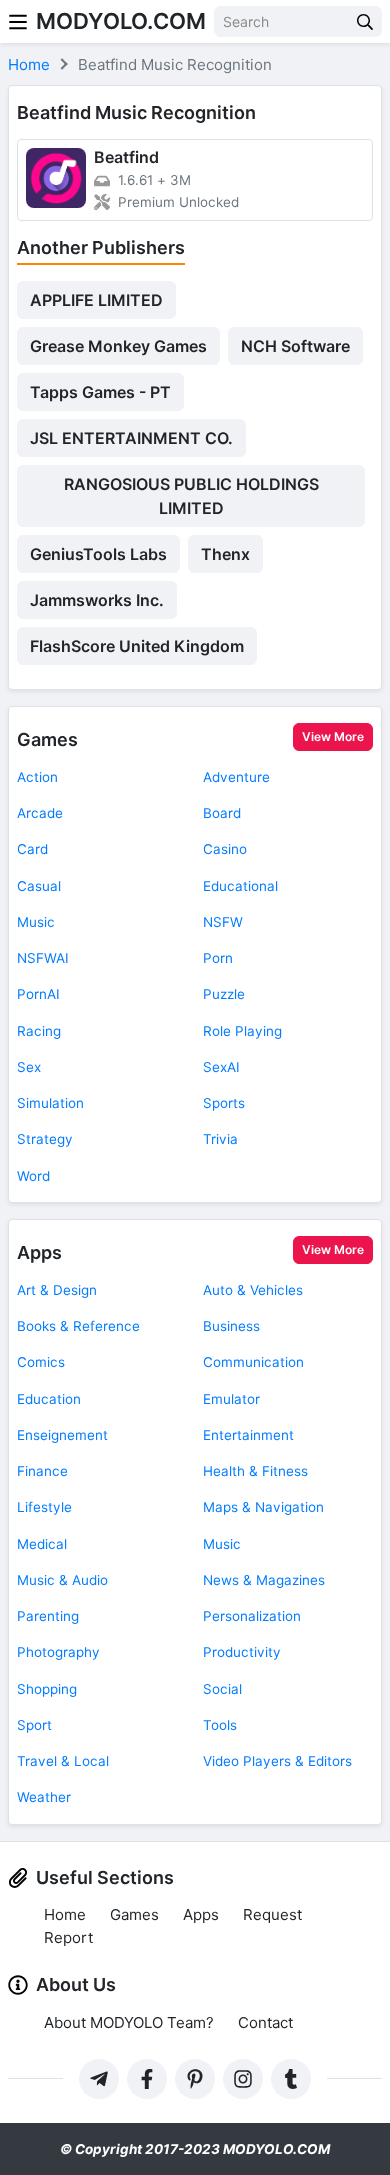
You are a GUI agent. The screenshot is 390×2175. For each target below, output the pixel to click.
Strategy (45, 1139)
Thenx (225, 554)
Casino (225, 849)
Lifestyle (44, 1507)
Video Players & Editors (277, 1761)
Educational (240, 886)
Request (272, 1914)
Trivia (220, 1139)
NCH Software (295, 346)
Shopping (47, 1689)
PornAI (38, 994)
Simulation (50, 1103)
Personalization (252, 1616)
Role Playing (242, 1031)
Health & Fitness (255, 1471)
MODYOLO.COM (121, 21)
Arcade (40, 813)
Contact (265, 2022)
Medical (42, 1544)
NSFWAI (43, 958)
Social (222, 1689)
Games (47, 739)
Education (49, 1399)
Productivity (242, 1652)
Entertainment (248, 1435)
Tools (220, 1725)
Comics (41, 1362)
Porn (218, 958)
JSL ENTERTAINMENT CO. (131, 438)
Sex (29, 1067)
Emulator (231, 1399)
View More (333, 736)
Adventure (236, 777)
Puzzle (224, 994)
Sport (34, 1725)
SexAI (221, 1067)
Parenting (48, 1616)
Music (36, 922)
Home (65, 1914)
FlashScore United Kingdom (137, 646)
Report (68, 1937)
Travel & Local (63, 1761)
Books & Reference (78, 1326)
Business (231, 1326)
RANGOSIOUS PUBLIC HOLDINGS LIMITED (191, 496)
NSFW (223, 922)
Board (222, 813)
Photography (58, 1652)
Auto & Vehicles (253, 1290)
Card (32, 849)
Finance (42, 1471)
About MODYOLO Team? (129, 2022)
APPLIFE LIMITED (96, 300)
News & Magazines (264, 1580)
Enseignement (62, 1435)
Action (37, 777)
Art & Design (57, 1290)
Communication (253, 1362)
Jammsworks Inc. (97, 600)
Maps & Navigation (263, 1507)
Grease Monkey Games (118, 346)
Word (33, 1176)
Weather (44, 1797)
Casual (39, 886)
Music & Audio (62, 1580)
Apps (39, 1252)
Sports (224, 1103)
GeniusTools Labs (98, 554)
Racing (39, 1031)
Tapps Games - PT (100, 392)
